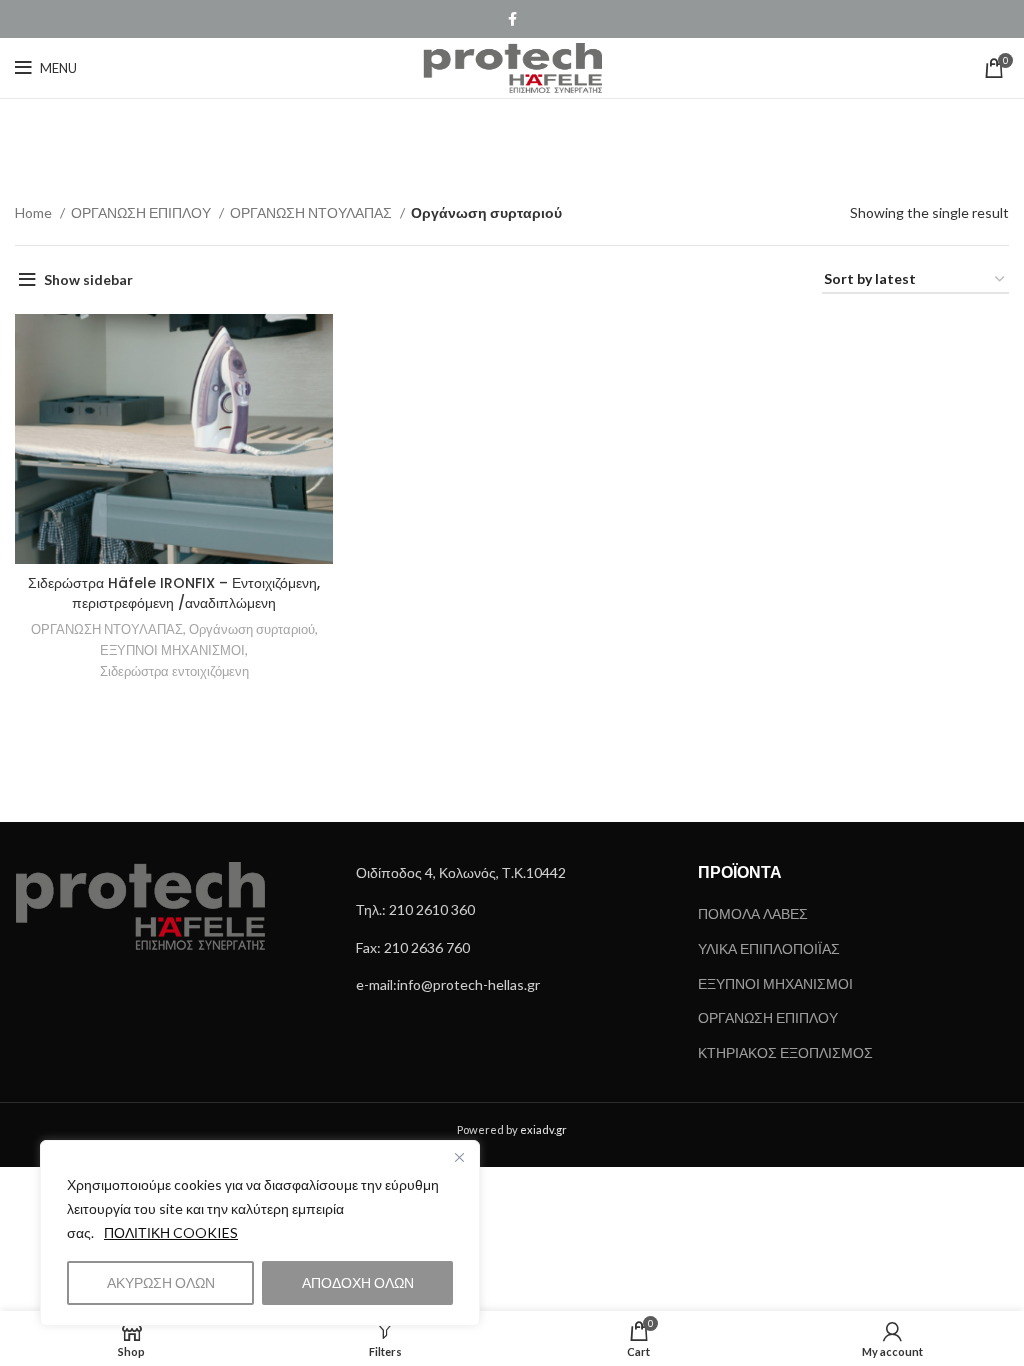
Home (35, 212)
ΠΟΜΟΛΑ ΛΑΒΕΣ (753, 913)
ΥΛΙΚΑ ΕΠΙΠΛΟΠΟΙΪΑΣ (769, 948)
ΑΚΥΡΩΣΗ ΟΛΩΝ (161, 1282)
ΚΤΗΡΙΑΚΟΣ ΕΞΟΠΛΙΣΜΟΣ (785, 1052)
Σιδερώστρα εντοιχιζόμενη (174, 671)
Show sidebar (88, 279)
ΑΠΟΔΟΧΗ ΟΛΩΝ (358, 1282)
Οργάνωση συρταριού (252, 629)
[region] (260, 1233)
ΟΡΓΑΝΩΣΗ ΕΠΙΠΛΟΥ (142, 212)
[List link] (511, 873)
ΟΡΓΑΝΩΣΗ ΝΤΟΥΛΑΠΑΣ (312, 212)
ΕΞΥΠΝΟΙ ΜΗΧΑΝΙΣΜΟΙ (172, 650)
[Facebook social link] (512, 19)
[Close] (459, 1157)
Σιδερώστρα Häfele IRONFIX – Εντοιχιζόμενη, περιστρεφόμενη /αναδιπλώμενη (174, 593)
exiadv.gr (543, 1129)
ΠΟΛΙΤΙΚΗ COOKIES (171, 1232)
